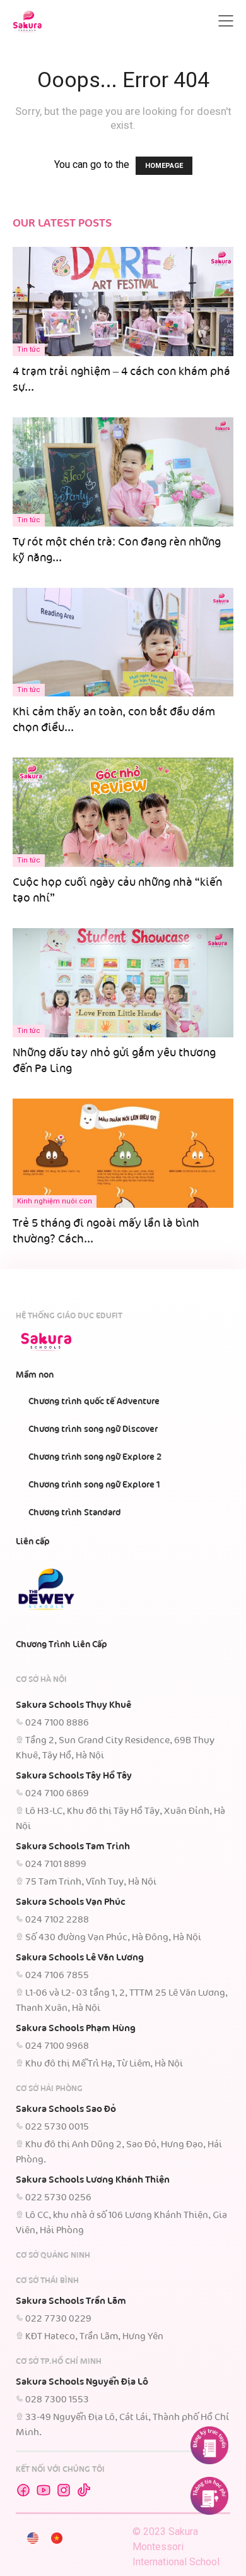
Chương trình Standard (75, 1513)
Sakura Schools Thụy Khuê (73, 1705)
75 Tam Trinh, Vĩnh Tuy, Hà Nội (91, 1882)
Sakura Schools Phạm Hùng (76, 2029)
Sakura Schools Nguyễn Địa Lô (82, 2382)
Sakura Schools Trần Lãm (71, 2301)
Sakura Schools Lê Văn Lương (80, 1958)
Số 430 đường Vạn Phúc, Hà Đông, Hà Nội (113, 1938)
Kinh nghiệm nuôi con (55, 1201)
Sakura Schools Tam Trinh (73, 1847)
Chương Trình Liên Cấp (61, 1645)
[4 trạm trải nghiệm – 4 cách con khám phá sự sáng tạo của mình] (123, 286)
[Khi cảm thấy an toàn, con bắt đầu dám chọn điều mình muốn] (123, 642)
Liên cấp (33, 1542)
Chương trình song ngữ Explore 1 (94, 1485)
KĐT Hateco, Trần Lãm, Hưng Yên (94, 2337)
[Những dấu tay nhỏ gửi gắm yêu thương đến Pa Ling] (123, 983)
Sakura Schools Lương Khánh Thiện (93, 2180)
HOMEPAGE (164, 166)
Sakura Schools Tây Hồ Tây (74, 1776)
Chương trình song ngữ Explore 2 (95, 1457)
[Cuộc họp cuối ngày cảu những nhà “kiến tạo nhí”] (123, 812)
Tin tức (29, 349)
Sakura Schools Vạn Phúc (71, 1902)
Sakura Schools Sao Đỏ (66, 2109)
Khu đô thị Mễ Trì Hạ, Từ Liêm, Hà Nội (104, 2064)
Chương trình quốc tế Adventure (94, 1402)
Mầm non (35, 1375)
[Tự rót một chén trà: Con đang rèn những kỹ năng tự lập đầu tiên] (123, 472)
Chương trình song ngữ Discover (93, 1429)
